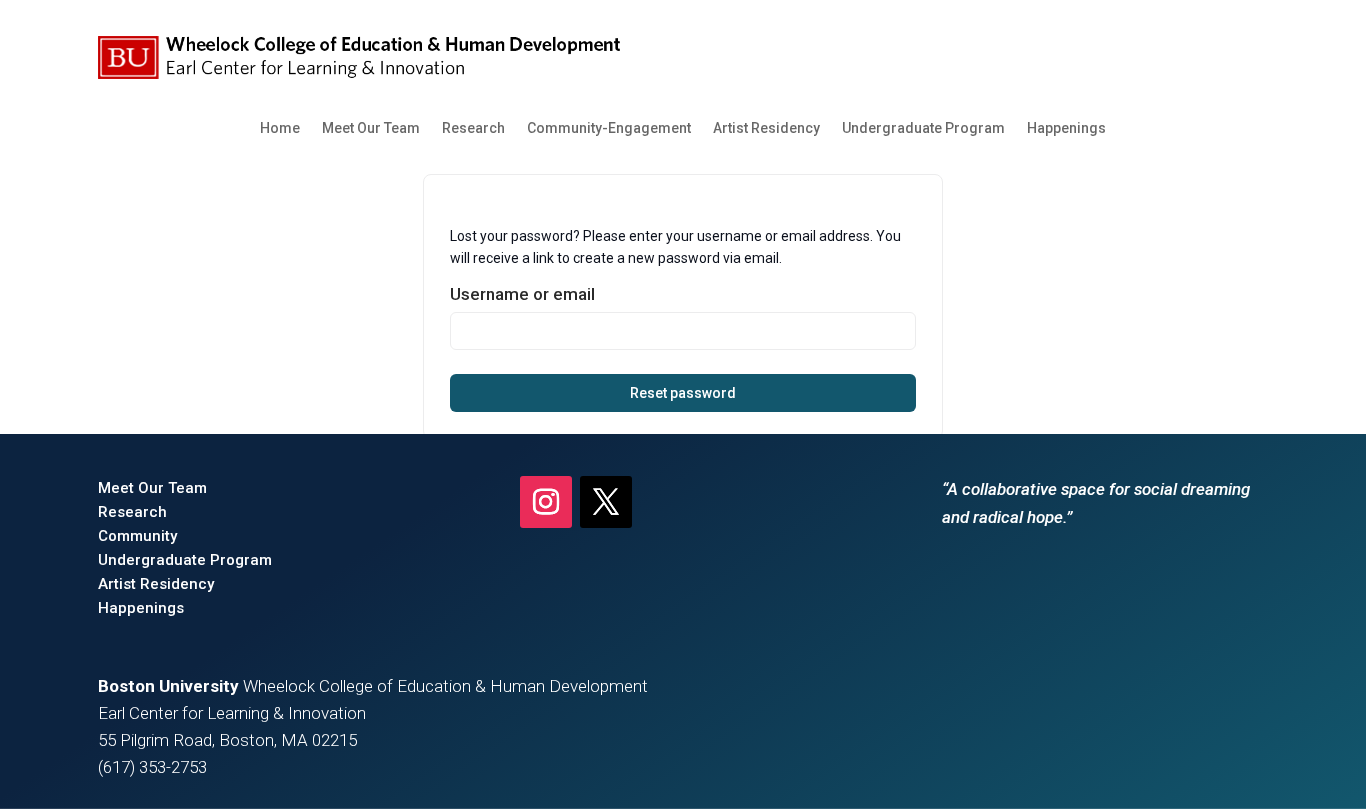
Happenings (1066, 128)
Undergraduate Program (923, 128)
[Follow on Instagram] (546, 502)
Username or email (522, 294)
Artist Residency (766, 128)
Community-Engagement (609, 128)
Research (473, 128)
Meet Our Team (371, 128)
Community (137, 536)
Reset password (683, 393)
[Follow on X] (606, 502)
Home (280, 128)
